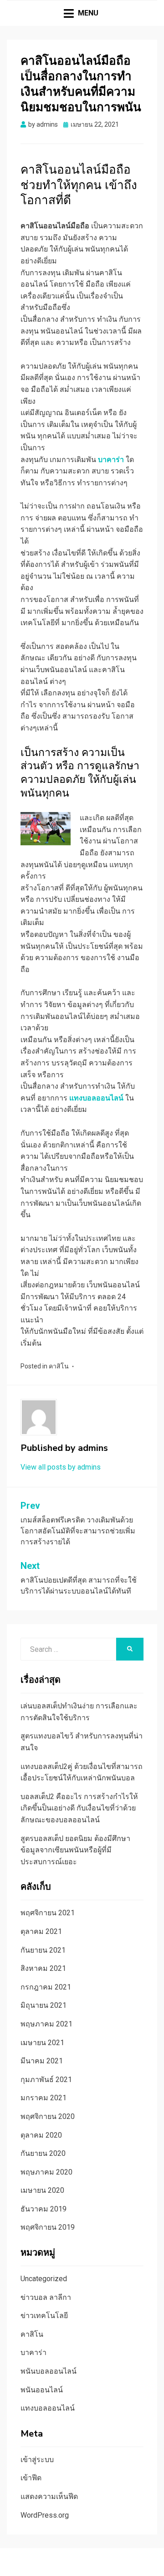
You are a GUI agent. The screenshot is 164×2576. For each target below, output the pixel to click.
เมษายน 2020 (42, 2190)
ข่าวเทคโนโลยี (44, 2316)
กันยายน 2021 (43, 1950)
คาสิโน (59, 1366)
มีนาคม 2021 (42, 2061)
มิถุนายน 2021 (44, 2005)
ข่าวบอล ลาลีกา (46, 2297)
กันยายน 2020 (43, 2153)
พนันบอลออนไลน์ (49, 2371)
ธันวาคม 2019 (44, 2209)
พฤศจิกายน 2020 (48, 2116)
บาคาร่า (33, 2352)
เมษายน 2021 (42, 2043)
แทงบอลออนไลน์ (48, 2408)
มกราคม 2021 (44, 2098)
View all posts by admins (61, 1467)
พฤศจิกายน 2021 (48, 1913)
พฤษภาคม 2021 (46, 2024)
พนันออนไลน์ (42, 2390)
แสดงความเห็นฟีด (49, 2496)
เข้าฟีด (31, 2478)
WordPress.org (45, 2515)
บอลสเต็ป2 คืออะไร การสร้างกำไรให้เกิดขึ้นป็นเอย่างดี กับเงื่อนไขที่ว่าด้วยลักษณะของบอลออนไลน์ (79, 1808)
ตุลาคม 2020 (41, 2135)
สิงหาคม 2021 (43, 1968)
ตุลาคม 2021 (41, 1931)
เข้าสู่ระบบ (37, 2460)
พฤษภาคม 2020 (46, 2172)
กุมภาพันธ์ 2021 (46, 2080)
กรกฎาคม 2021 (46, 1987)
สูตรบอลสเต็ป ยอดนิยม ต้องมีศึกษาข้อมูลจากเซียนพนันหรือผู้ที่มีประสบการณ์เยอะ (75, 1850)
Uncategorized (44, 2279)
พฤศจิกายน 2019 (48, 2227)
